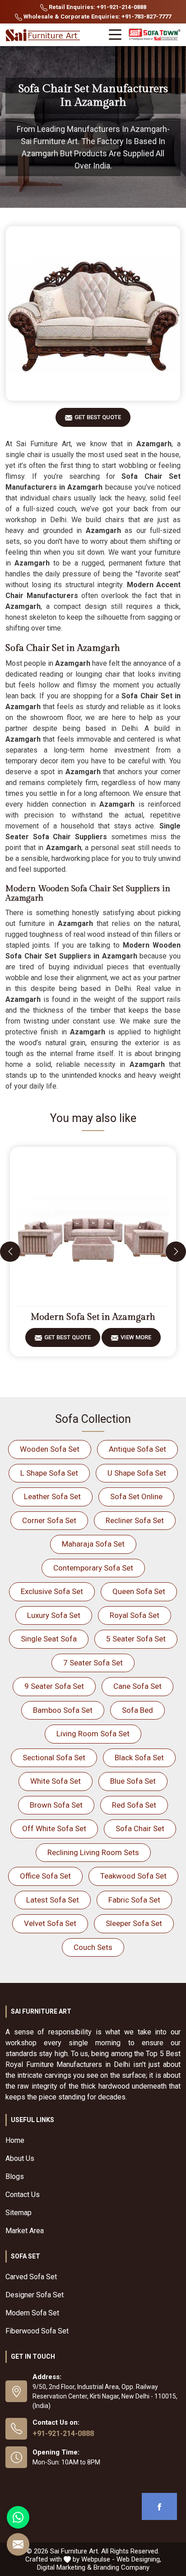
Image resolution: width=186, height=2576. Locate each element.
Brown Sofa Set (56, 1805)
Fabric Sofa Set (134, 1900)
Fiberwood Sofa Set (37, 2331)
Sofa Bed (137, 1710)
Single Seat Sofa (49, 1639)
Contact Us (23, 2195)
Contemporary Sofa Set (93, 1568)
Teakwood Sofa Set (133, 1876)
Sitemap (19, 2213)
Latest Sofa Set (53, 1900)
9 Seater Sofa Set (54, 1686)
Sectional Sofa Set (54, 1758)
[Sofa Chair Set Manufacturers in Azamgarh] (93, 313)
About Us (20, 2158)
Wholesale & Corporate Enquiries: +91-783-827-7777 (97, 16)
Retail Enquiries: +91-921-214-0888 (97, 7)
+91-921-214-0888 (63, 2433)
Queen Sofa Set (139, 1591)
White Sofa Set (56, 1781)
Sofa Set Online (136, 1496)
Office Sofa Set (45, 1876)
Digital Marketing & (64, 2567)
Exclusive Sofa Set (52, 1591)
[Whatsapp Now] (18, 2517)
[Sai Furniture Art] (44, 35)
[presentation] (10, 1251)
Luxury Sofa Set (54, 1615)
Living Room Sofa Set (93, 1734)
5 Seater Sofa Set (136, 1639)
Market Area (25, 2231)
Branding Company (121, 2567)
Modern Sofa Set (32, 2313)
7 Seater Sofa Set (93, 1663)
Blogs (15, 2176)
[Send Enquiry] (18, 2544)
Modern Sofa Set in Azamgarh (93, 1317)
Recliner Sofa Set (135, 1520)
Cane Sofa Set (137, 1686)
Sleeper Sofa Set (134, 1923)
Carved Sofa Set (31, 2277)
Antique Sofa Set (137, 1449)
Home (15, 2140)
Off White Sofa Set (54, 1828)
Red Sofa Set (134, 1805)
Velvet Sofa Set (50, 1923)
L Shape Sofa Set (49, 1473)
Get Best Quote (98, 417)
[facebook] (159, 2506)
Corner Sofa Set (49, 1520)
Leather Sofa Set (52, 1496)
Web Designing (138, 2559)
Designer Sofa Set (35, 2295)
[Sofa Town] (155, 35)
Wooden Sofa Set (50, 1449)
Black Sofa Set (139, 1758)
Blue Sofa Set (133, 1781)
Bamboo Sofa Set (63, 1710)
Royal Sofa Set (135, 1615)
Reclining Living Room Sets (93, 1852)
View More (136, 1337)
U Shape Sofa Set (137, 1473)
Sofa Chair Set (140, 1828)
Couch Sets (93, 1947)
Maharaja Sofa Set (93, 1544)
